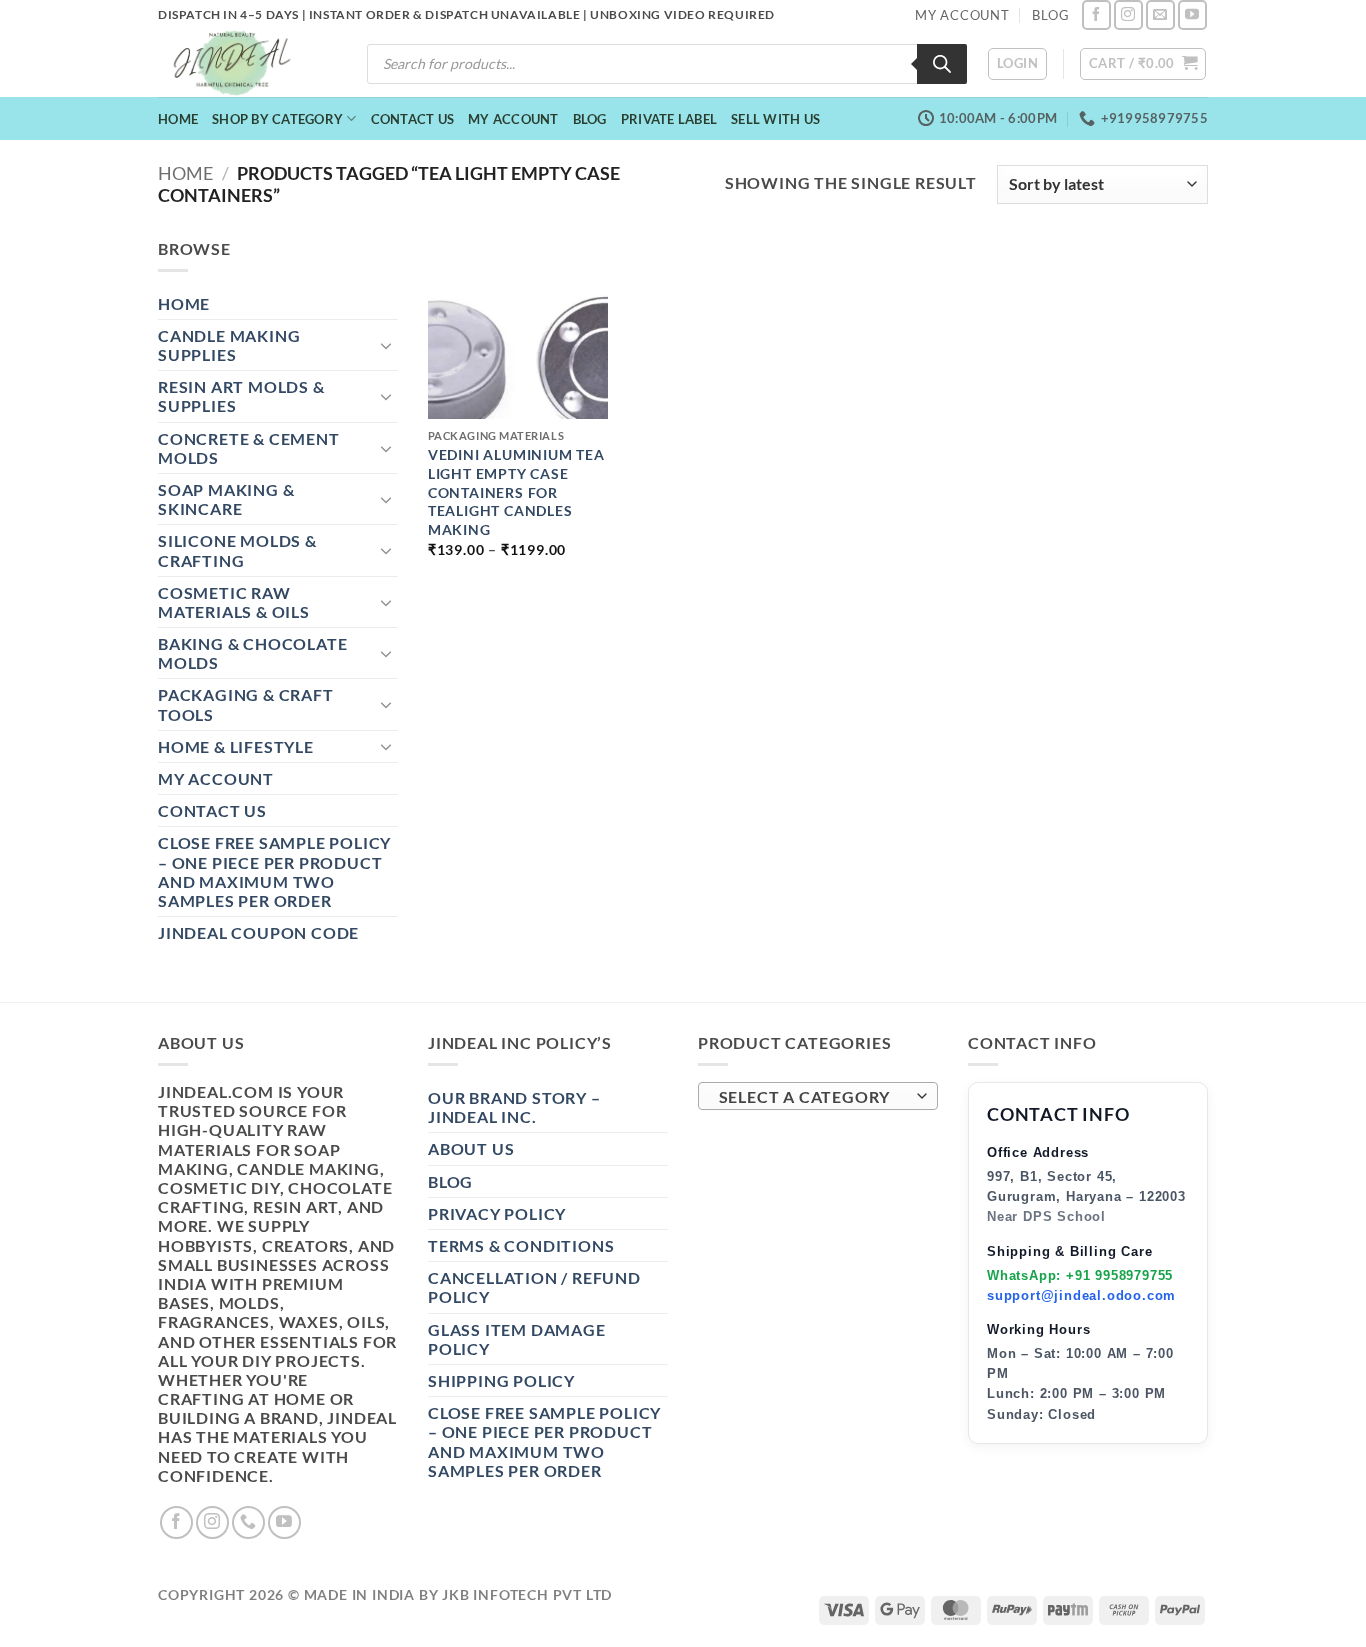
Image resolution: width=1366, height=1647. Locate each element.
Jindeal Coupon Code (258, 932)
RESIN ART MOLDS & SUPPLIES (241, 396)
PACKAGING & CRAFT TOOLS (246, 704)
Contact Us (413, 119)
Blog (590, 119)
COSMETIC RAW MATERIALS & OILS (234, 602)
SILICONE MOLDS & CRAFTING (237, 550)
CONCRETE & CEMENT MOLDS (249, 448)
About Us (471, 1148)
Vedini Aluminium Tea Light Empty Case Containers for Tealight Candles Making (516, 492)
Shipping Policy (501, 1380)
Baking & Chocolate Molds (252, 653)
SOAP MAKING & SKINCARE (226, 499)
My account (513, 119)
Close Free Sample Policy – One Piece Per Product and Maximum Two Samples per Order (274, 871)
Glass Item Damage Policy (517, 1339)
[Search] (942, 64)
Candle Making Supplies (229, 345)
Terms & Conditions (521, 1245)
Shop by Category (277, 119)
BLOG (1050, 15)
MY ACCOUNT (962, 15)
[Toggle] (386, 345)
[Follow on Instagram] (1128, 14)
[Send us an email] (1160, 14)
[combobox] (818, 1096)
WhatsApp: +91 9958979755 (1080, 1275)
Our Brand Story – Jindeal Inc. (514, 1107)
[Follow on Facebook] (1096, 14)
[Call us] (248, 1522)
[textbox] (813, 1097)
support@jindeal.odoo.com (1081, 1295)
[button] (1017, 64)
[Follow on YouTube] (1192, 14)
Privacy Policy (497, 1213)
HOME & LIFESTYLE (236, 746)
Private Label (669, 119)
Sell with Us (775, 119)
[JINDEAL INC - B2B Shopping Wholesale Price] (241, 63)
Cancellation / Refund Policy (534, 1287)
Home (178, 119)
